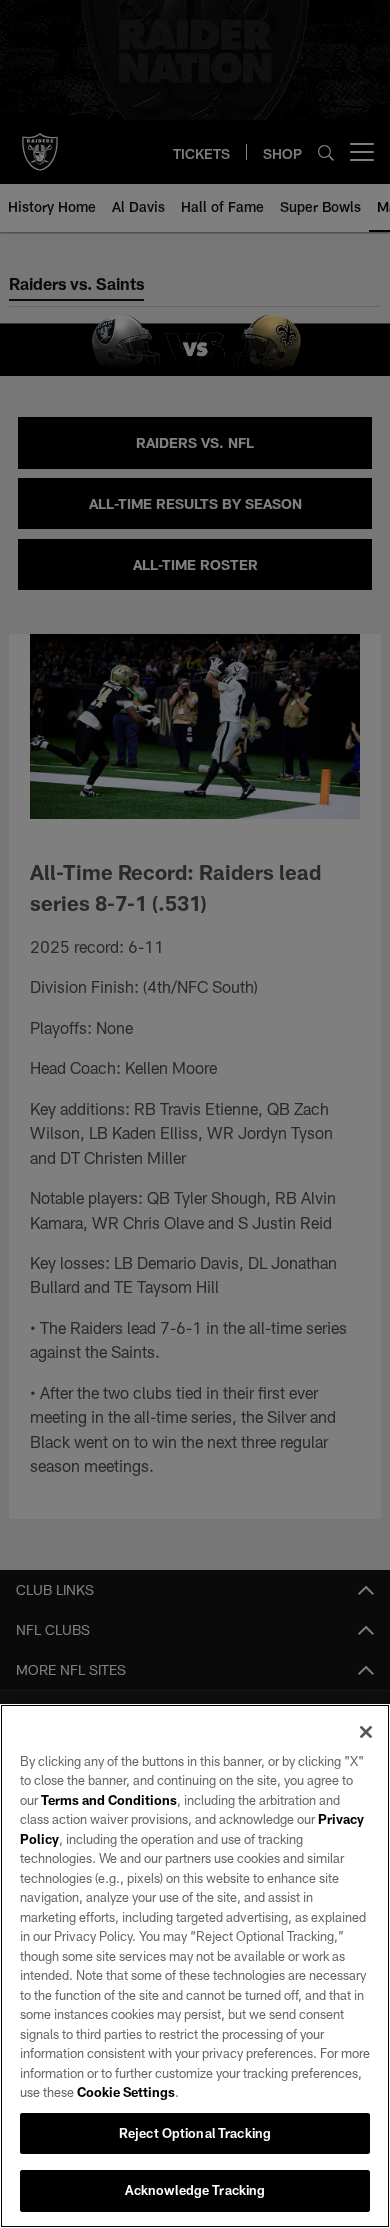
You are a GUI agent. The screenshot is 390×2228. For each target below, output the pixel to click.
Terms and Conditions (109, 1800)
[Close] (366, 1732)
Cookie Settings (126, 2092)
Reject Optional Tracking (195, 2133)
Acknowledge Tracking (195, 2190)
